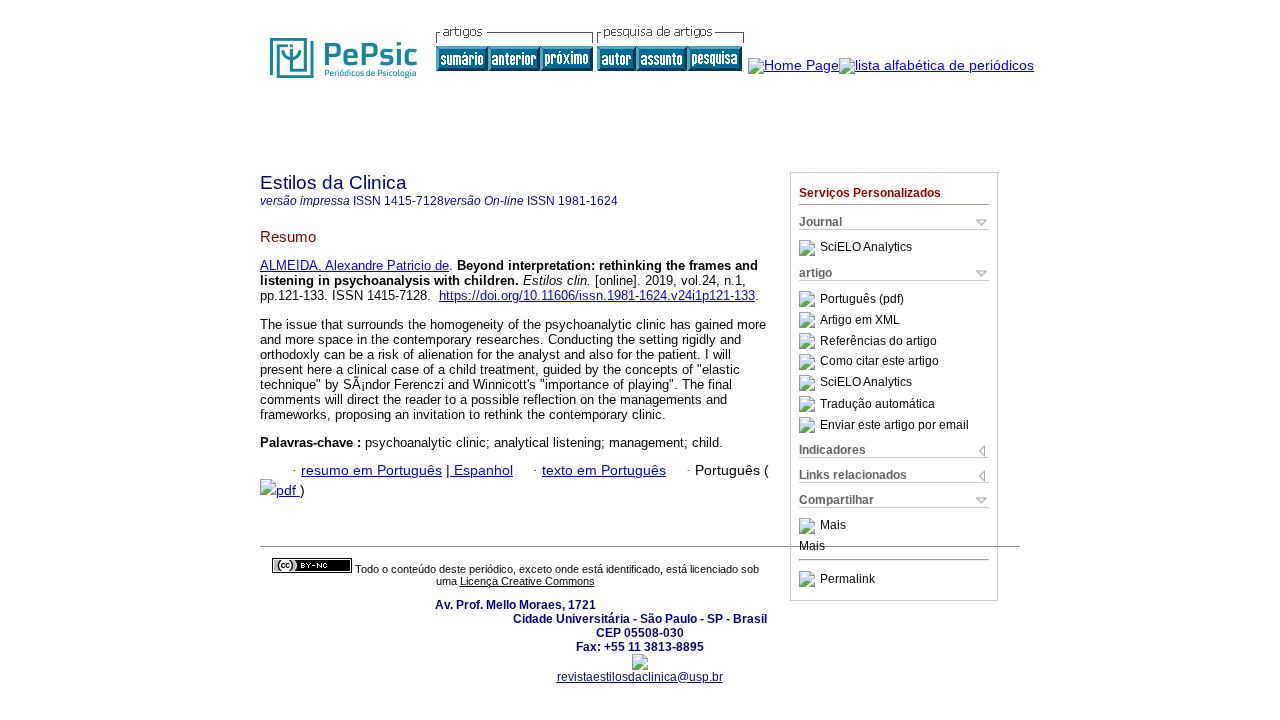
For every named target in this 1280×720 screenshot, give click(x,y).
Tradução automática (877, 404)
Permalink (847, 579)
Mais (833, 526)
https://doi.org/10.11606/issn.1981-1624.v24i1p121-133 (597, 295)
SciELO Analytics (866, 248)
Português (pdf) (862, 299)
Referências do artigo (878, 341)
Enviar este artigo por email (894, 425)
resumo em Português (371, 470)
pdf (288, 490)
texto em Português (604, 470)
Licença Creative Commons (527, 581)
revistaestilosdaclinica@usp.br (640, 677)
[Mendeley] (809, 526)
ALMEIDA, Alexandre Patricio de (354, 265)
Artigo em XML (860, 320)
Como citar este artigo (879, 362)
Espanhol (481, 470)
